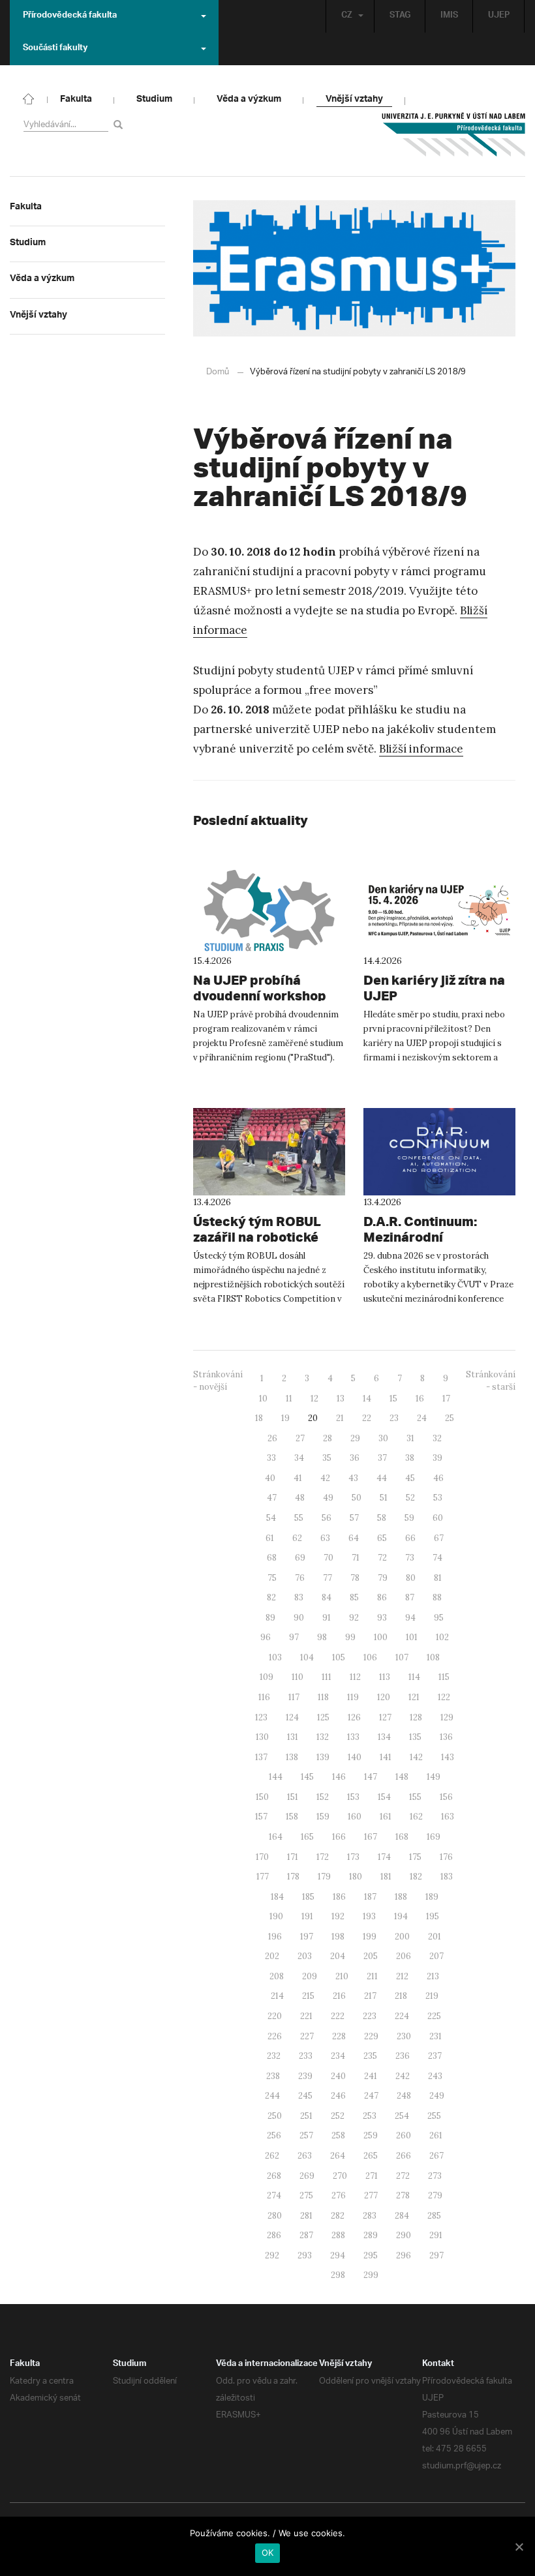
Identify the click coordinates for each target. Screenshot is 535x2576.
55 (299, 1518)
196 (275, 1937)
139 (323, 1757)
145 (307, 1777)
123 (261, 1717)
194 (401, 1916)
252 (338, 2116)
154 (384, 1797)
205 (371, 1956)
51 (384, 1498)
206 (404, 1956)
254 (402, 2116)
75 (272, 1578)
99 (350, 1637)
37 (382, 1458)
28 (328, 1438)
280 (275, 2216)
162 (416, 1817)
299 (371, 2275)
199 (370, 1937)
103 (275, 1657)
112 (355, 1677)
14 (367, 1399)
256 (274, 2135)
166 (339, 1837)
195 (433, 1916)
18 (259, 1418)
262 (272, 2156)
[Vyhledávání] (120, 124)
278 (403, 2195)
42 (325, 1478)
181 (386, 1877)
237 (435, 2056)
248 (404, 2096)
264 (338, 2156)
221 (306, 2016)
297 (436, 2255)
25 (450, 1418)
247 (371, 2096)
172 (323, 1857)
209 (310, 1976)
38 (410, 1458)
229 (371, 2036)
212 (402, 1976)
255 (434, 2116)
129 (447, 1717)
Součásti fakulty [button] (55, 49)
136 (446, 1737)
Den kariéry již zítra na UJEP (434, 988)
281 (306, 2216)
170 (262, 1857)
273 (435, 2176)
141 (386, 1757)
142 (416, 1757)
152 (323, 1797)
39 (437, 1458)
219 (432, 1996)
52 (410, 1498)
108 (433, 1657)
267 (436, 2156)
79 (383, 1578)
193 (369, 1916)
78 (355, 1578)
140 (355, 1757)
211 (372, 1976)
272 (403, 2176)
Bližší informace (421, 749)
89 (270, 1618)
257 (306, 2135)
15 (393, 1399)
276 (339, 2195)
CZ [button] (347, 16)
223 (370, 2016)
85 (354, 1597)
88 (437, 1597)
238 (273, 2076)
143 (448, 1757)
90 (299, 1618)
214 (277, 1996)
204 (338, 1956)
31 (410, 1438)
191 (307, 1916)
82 (271, 1597)
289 (371, 2235)
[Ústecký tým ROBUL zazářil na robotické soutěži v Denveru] (269, 1152)
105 (339, 1657)
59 (409, 1518)
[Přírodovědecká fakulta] (29, 98)
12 (314, 1399)
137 (261, 1757)
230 (404, 2036)
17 (446, 1399)
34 (299, 1458)
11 (289, 1399)
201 (435, 1937)
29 (355, 1438)
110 (298, 1677)
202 (272, 1956)
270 (340, 2176)
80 (411, 1578)
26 (272, 1438)
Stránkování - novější (218, 1381)
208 (277, 1976)
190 (276, 1916)
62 (297, 1538)
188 (401, 1897)
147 (371, 1777)
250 (275, 2116)
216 (339, 1996)
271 (372, 2176)
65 (382, 1538)
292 (272, 2255)
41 (298, 1478)
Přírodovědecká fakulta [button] (70, 16)
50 (357, 1498)
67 (439, 1538)
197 (307, 1937)
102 (442, 1637)
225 (434, 2016)
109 (267, 1677)
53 (438, 1498)
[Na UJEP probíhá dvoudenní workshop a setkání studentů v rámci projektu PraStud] (269, 910)
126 (354, 1717)
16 (420, 1399)
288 (338, 2235)
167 (371, 1837)
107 (402, 1657)
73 (410, 1558)
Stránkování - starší (491, 1381)
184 (277, 1897)
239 (305, 2076)
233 (306, 2056)
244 (272, 2096)
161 (386, 1817)
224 (402, 2016)
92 (354, 1618)
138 (292, 1757)
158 (292, 1817)
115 (444, 1677)
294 (338, 2255)
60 (438, 1518)
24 (422, 1418)
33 (271, 1458)
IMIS (449, 16)
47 (272, 1498)
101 (412, 1637)
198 (338, 1937)
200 (402, 1937)
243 (435, 2076)
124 (292, 1717)
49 (328, 1498)
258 (338, 2135)
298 (338, 2275)
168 (402, 1837)
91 (327, 1618)
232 (274, 2056)
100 (381, 1637)
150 (262, 1797)
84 (327, 1597)
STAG (400, 16)
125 (323, 1717)
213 (433, 1976)
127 (385, 1717)
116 (264, 1697)
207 (436, 1956)
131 (293, 1737)
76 (300, 1578)
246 (338, 2096)
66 (410, 1538)
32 (437, 1438)
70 (329, 1558)
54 (271, 1518)
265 (371, 2156)
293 (305, 2255)
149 (434, 1777)
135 (415, 1737)
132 (323, 1737)
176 (446, 1857)
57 (354, 1518)
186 (339, 1897)
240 (338, 2076)
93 (382, 1618)
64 (354, 1538)
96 (266, 1637)
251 (306, 2116)
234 (338, 2056)
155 (415, 1797)
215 (308, 1996)
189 (432, 1897)
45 (410, 1478)
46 (438, 1478)
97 (294, 1637)
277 (371, 2195)
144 (276, 1777)
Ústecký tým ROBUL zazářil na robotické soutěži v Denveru (257, 1237)
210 (342, 1976)
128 (416, 1717)
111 (327, 1677)
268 (274, 2176)
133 (353, 1737)
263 (305, 2156)
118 (323, 1697)
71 (356, 1558)
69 (300, 1558)
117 (294, 1697)
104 (307, 1657)
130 (262, 1737)
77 (328, 1578)
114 (414, 1677)
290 (404, 2235)
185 (308, 1897)
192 (338, 1916)
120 (384, 1697)
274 (274, 2195)
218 (401, 1996)
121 (414, 1697)
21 (340, 1418)
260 (404, 2135)
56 (327, 1518)
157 (261, 1817)
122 (444, 1697)
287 (306, 2235)
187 (370, 1897)
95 (439, 1618)
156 (446, 1797)
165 (307, 1837)
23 (394, 1418)
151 (293, 1797)
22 (367, 1418)
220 (275, 2016)
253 (370, 2116)
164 (276, 1837)
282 (338, 2216)
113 (385, 1677)
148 (402, 1777)
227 (307, 2036)
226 (275, 2036)
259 (371, 2135)
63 (325, 1538)
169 (434, 1837)
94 (410, 1618)
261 (436, 2135)
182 (416, 1877)
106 (370, 1657)
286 (274, 2235)
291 (436, 2235)
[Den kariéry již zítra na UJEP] (439, 910)
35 (327, 1458)
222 (338, 2016)
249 (437, 2096)
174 (384, 1857)
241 (371, 2076)
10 (263, 1399)
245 (305, 2096)
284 (402, 2216)
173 (353, 1857)
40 (270, 1478)
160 (355, 1817)
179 (324, 1877)
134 (384, 1737)
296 (404, 2255)
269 (307, 2176)
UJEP (499, 16)
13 (341, 1399)
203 (305, 1956)
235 (370, 2056)
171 (293, 1857)
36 (355, 1458)
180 (356, 1877)
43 (353, 1478)
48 (300, 1498)
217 (370, 1996)
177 (263, 1877)
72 (382, 1558)
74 (437, 1558)
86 (382, 1597)
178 (293, 1877)
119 (353, 1697)
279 (435, 2195)
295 (371, 2255)
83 (299, 1597)
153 (353, 1797)
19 (285, 1418)
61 (270, 1538)
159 (323, 1817)
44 (382, 1478)
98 (322, 1637)
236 (403, 2056)
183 (447, 1877)
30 (383, 1438)
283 (370, 2216)
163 (448, 1817)
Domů (218, 372)
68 (272, 1558)
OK (268, 2553)
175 (415, 1857)
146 (339, 1777)
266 (404, 2156)
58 (382, 1518)
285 (434, 2216)
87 (410, 1597)
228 (339, 2036)
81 (438, 1578)
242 (403, 2076)
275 (306, 2195)
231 (436, 2036)
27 (300, 1438)
